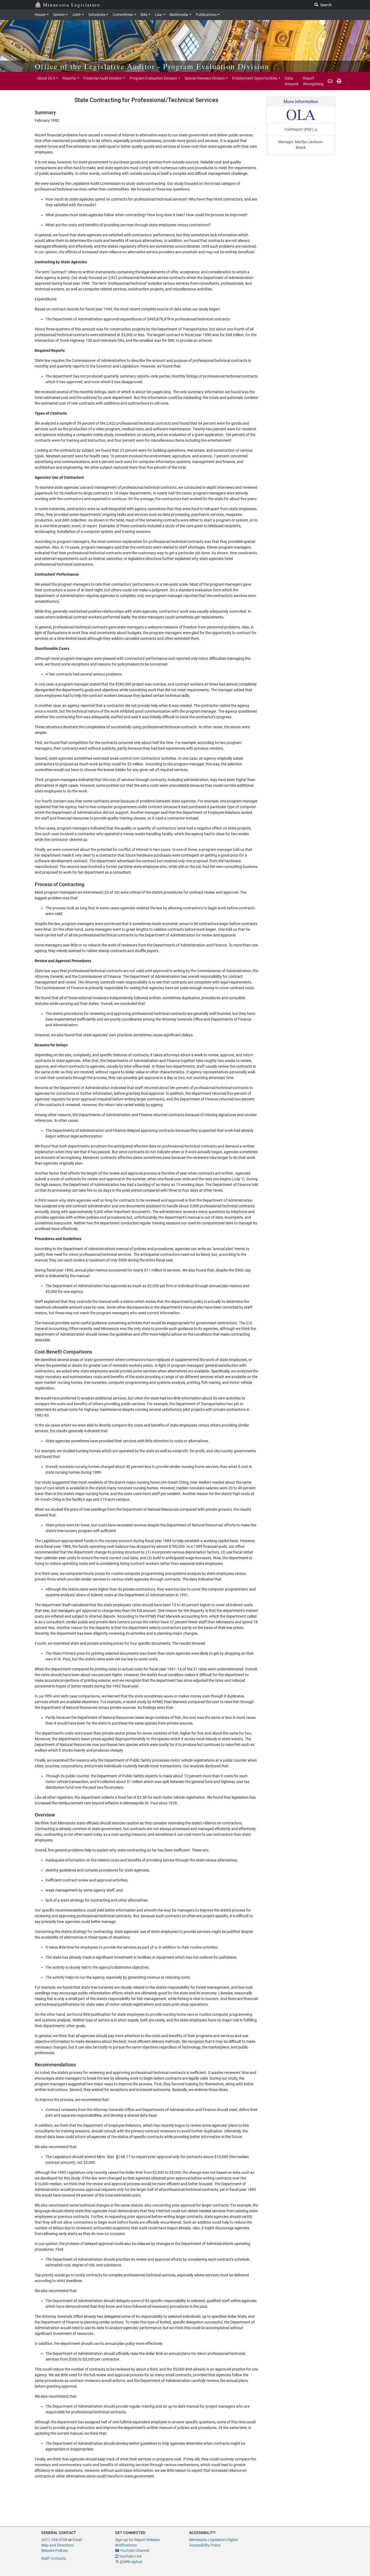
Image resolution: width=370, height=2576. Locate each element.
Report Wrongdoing (313, 81)
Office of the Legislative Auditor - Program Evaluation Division (152, 66)
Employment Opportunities (255, 78)
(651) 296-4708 (54, 2540)
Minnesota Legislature (72, 5)
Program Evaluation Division (153, 78)
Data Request (292, 81)
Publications (206, 15)
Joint (76, 15)
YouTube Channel (134, 2551)
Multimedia (179, 15)
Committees (123, 15)
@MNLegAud (131, 2562)
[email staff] (330, 81)
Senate (59, 15)
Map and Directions (57, 2545)
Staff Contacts (53, 2558)
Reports (69, 78)
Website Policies (55, 2551)
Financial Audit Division (103, 78)
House (40, 15)
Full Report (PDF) (299, 129)
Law (158, 15)
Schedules (97, 15)
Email (77, 2540)
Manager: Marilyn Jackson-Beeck (301, 145)
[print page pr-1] (339, 81)
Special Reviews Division (205, 78)
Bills (144, 15)
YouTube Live (130, 2556)
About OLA (46, 78)
